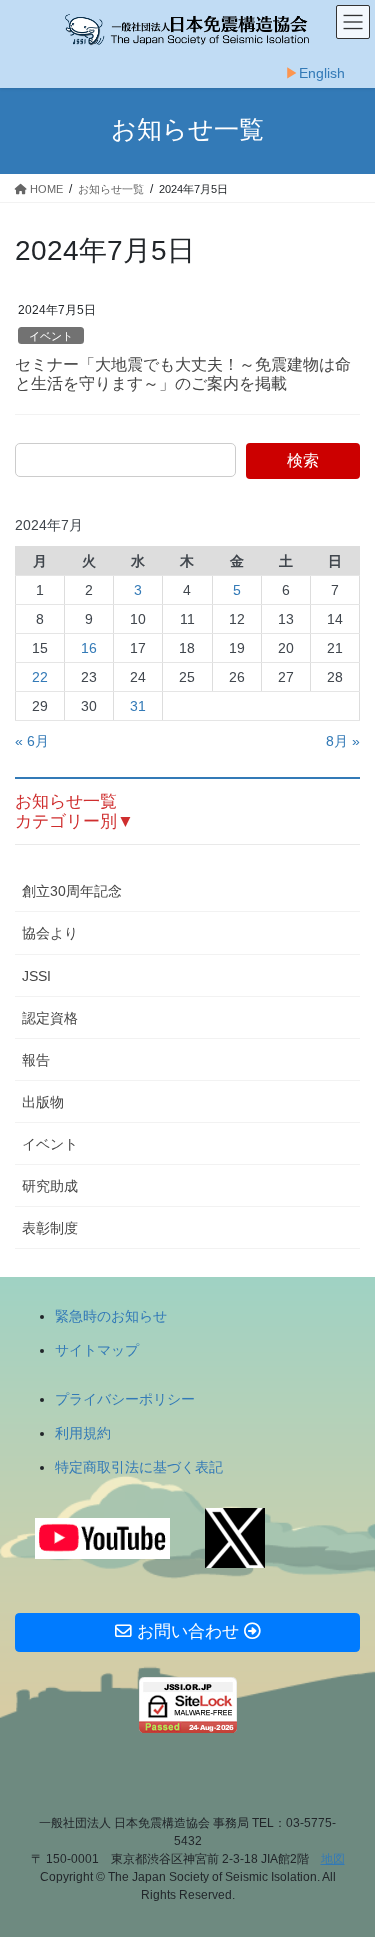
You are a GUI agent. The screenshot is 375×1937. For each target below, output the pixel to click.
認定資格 (50, 1018)
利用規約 (83, 1433)
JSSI (36, 976)
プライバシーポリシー (125, 1399)
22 (40, 677)
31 (138, 706)
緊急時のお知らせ (111, 1316)
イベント (51, 336)
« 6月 (32, 741)
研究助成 (50, 1186)
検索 (303, 460)
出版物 (43, 1102)
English (322, 73)
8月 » (343, 741)
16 (89, 648)
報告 (36, 1060)
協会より (50, 933)
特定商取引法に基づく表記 (139, 1467)
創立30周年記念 (72, 891)
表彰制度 (50, 1228)
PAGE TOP (346, 1861)
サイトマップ (97, 1350)
